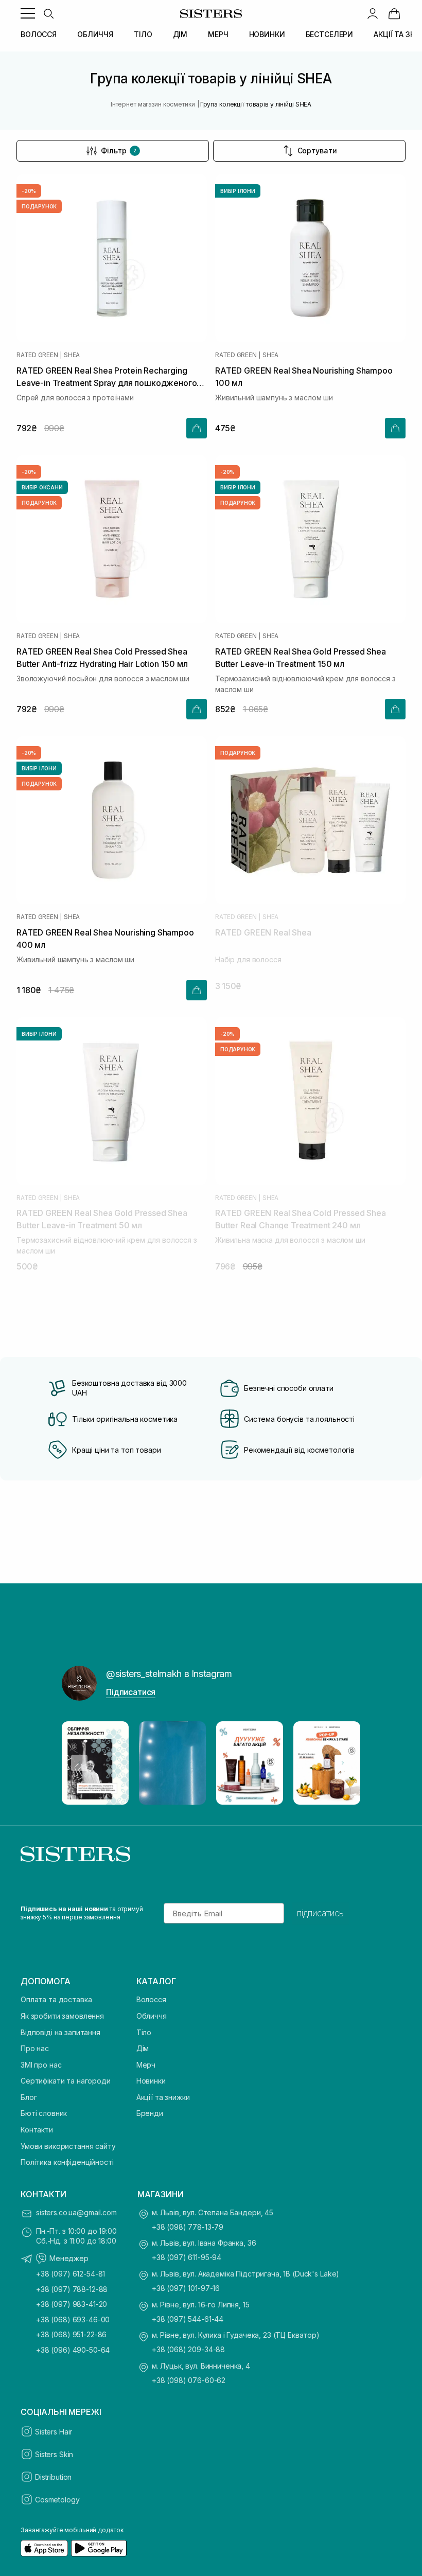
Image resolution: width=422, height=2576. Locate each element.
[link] (394, 13)
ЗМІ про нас (41, 2065)
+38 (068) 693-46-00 (73, 2319)
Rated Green (37, 355)
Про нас (35, 2048)
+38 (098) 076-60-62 (189, 2380)
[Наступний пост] (343, 1763)
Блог (29, 2097)
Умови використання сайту (68, 2146)
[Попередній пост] (79, 1763)
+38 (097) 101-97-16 (186, 2288)
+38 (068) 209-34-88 (188, 2349)
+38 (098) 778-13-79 (188, 2227)
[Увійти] (373, 13)
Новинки (151, 2081)
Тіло (144, 2032)
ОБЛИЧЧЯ (95, 34)
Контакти (37, 2130)
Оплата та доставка (56, 1999)
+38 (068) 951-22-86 (71, 2334)
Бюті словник (44, 2113)
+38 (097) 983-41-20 (72, 2304)
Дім (143, 2048)
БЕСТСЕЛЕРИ (330, 34)
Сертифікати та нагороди (66, 2081)
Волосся (151, 1999)
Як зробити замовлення (62, 2016)
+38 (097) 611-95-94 (187, 2257)
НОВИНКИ (267, 34)
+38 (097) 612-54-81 (71, 2274)
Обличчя (152, 2016)
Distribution (53, 2477)
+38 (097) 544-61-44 (188, 2319)
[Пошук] (48, 13)
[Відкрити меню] (28, 13)
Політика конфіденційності (67, 2162)
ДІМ (180, 34)
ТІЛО (143, 34)
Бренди (150, 2113)
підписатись (320, 1913)
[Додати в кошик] (197, 428)
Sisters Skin (54, 2454)
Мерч (146, 2065)
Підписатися (131, 1692)
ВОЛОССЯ (39, 34)
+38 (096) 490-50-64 (73, 2350)
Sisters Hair (54, 2432)
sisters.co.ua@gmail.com (76, 2212)
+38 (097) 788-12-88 (72, 2289)
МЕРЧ (218, 34)
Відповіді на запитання (60, 2032)
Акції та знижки (163, 2097)
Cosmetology (57, 2500)
